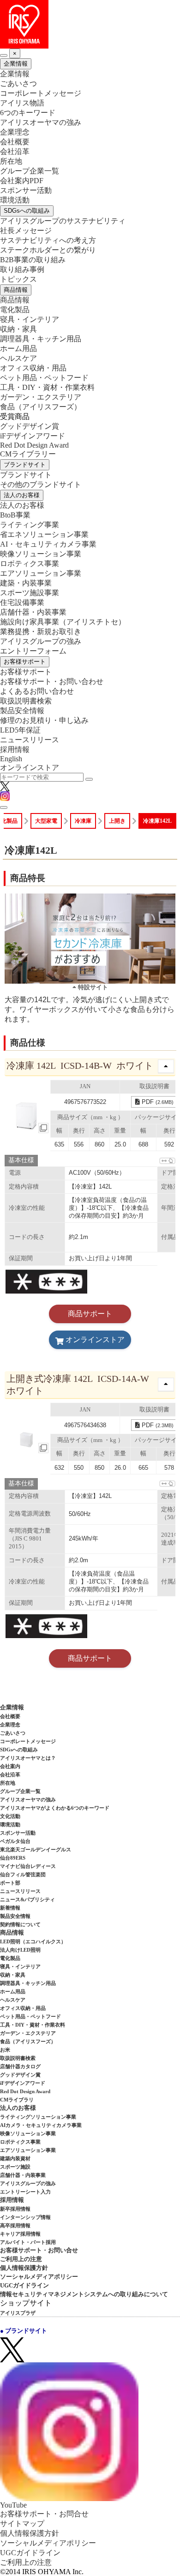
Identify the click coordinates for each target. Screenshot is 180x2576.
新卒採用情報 (15, 2209)
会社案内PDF (22, 181)
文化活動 (10, 1816)
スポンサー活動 (26, 190)
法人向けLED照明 (20, 1950)
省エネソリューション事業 (44, 534)
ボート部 (10, 1883)
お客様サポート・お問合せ (44, 2514)
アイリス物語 (22, 103)
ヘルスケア (18, 358)
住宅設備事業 (22, 602)
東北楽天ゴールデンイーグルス (36, 1849)
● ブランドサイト (24, 2331)
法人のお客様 (22, 495)
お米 (5, 2050)
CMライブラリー (28, 454)
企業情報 (16, 64)
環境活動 (15, 200)
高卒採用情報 (15, 2225)
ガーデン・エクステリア (41, 397)
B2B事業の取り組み (33, 260)
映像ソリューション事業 (41, 554)
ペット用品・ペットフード (44, 378)
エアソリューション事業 (41, 573)
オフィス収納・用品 (33, 368)
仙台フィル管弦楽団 (23, 1874)
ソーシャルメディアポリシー (39, 2277)
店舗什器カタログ (20, 2066)
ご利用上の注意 (21, 2259)
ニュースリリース (30, 740)
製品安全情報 (22, 711)
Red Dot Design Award (34, 445)
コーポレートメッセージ (41, 93)
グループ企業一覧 (30, 171)
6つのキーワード (28, 113)
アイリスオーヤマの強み (41, 122)
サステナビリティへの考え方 (48, 240)
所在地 (11, 161)
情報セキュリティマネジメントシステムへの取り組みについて (84, 2294)
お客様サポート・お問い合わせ (52, 681)
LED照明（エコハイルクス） (33, 1941)
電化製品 (15, 310)
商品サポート (90, 1314)
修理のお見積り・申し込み (44, 720)
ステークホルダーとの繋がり (48, 250)
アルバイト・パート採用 (28, 2242)
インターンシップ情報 (25, 2217)
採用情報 (15, 749)
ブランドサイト (25, 465)
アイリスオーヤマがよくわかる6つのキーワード (55, 1808)
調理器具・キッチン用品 (41, 339)
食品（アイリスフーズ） (28, 2041)
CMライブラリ (17, 2100)
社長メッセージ (26, 231)
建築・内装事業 (26, 583)
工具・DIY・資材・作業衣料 (47, 387)
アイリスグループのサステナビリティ (63, 221)
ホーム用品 (18, 348)
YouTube (13, 2505)
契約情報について (20, 1924)
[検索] (89, 779)
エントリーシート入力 (25, 2192)
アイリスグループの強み (41, 641)
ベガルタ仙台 (15, 1841)
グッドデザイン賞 (30, 426)
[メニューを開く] (4, 807)
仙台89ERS (13, 1858)
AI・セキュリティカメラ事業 (48, 544)
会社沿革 (15, 151)
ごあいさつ (18, 83)
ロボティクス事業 (30, 564)
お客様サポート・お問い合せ (39, 2250)
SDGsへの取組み (27, 211)
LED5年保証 (20, 730)
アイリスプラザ (18, 2313)
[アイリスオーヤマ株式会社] (90, 24)
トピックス (18, 279)
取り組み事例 (22, 269)
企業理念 (15, 132)
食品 (41, 407)
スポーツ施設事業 (30, 593)
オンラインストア (30, 767)
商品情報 (16, 290)
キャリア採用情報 (20, 2234)
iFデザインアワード (33, 436)
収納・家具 (18, 329)
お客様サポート (25, 662)
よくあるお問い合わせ (37, 691)
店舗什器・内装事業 (33, 612)
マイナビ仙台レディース (28, 1866)
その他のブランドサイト (41, 484)
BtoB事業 (15, 515)
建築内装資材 (15, 2158)
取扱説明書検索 (26, 701)
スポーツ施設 (15, 2167)
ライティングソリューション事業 (38, 2117)
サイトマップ (22, 2524)
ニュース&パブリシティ (27, 1899)
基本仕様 (21, 1160)
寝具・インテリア (30, 319)
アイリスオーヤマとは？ (28, 1758)
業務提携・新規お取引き (41, 632)
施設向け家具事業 (63, 622)
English (11, 759)
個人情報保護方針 (24, 2268)
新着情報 (10, 1908)
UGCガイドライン (24, 2285)
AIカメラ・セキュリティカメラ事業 (41, 2125)
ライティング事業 (30, 525)
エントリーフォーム (33, 651)
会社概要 (15, 142)
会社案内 (10, 1766)
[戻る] (4, 55)
